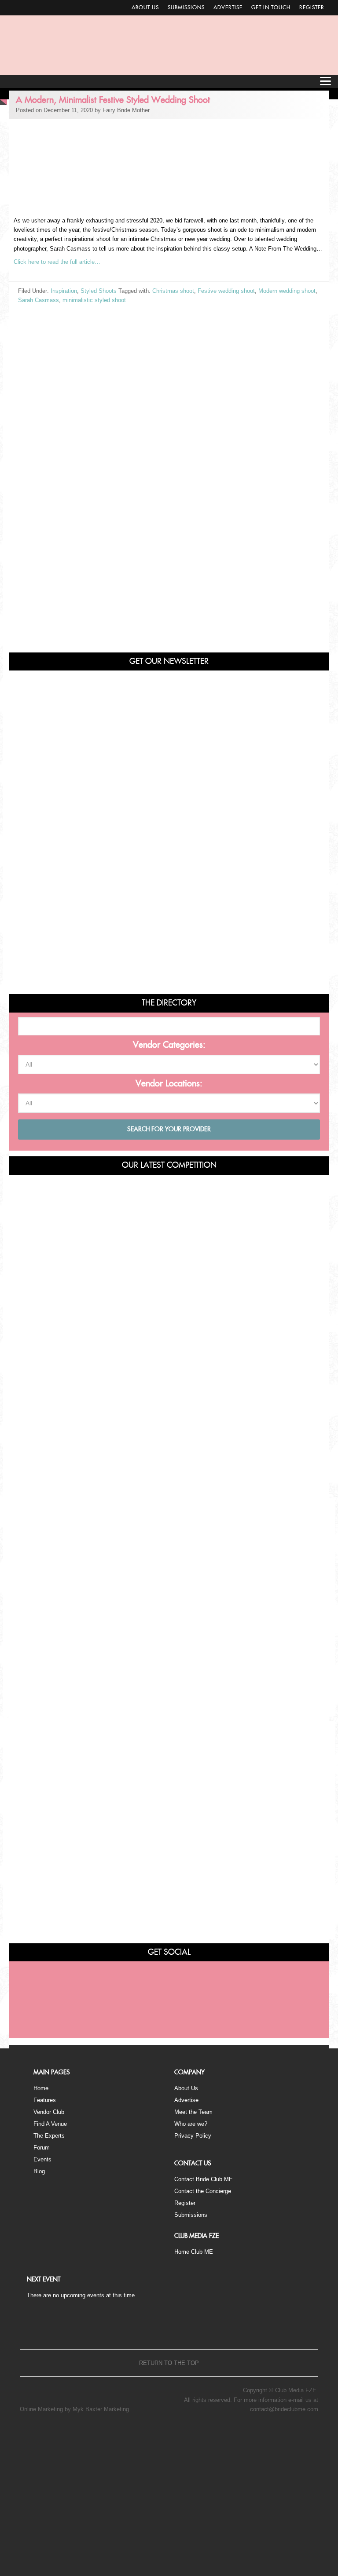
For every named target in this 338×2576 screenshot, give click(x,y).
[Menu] (325, 81)
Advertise (228, 7)
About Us (145, 7)
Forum (42, 2148)
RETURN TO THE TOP (169, 2363)
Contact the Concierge (203, 2191)
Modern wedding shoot (287, 291)
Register (312, 7)
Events (42, 2159)
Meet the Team (193, 2112)
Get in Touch (271, 7)
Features (45, 2100)
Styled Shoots (99, 291)
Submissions (186, 7)
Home (41, 2088)
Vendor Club (49, 2112)
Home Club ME (194, 2252)
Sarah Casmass (39, 300)
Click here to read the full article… (57, 262)
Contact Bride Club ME (204, 2179)
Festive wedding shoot (226, 291)
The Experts (49, 2136)
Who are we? (191, 2124)
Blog (39, 2171)
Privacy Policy (193, 2136)
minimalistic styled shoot (94, 300)
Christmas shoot (173, 291)
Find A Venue (50, 2124)
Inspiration (64, 291)
